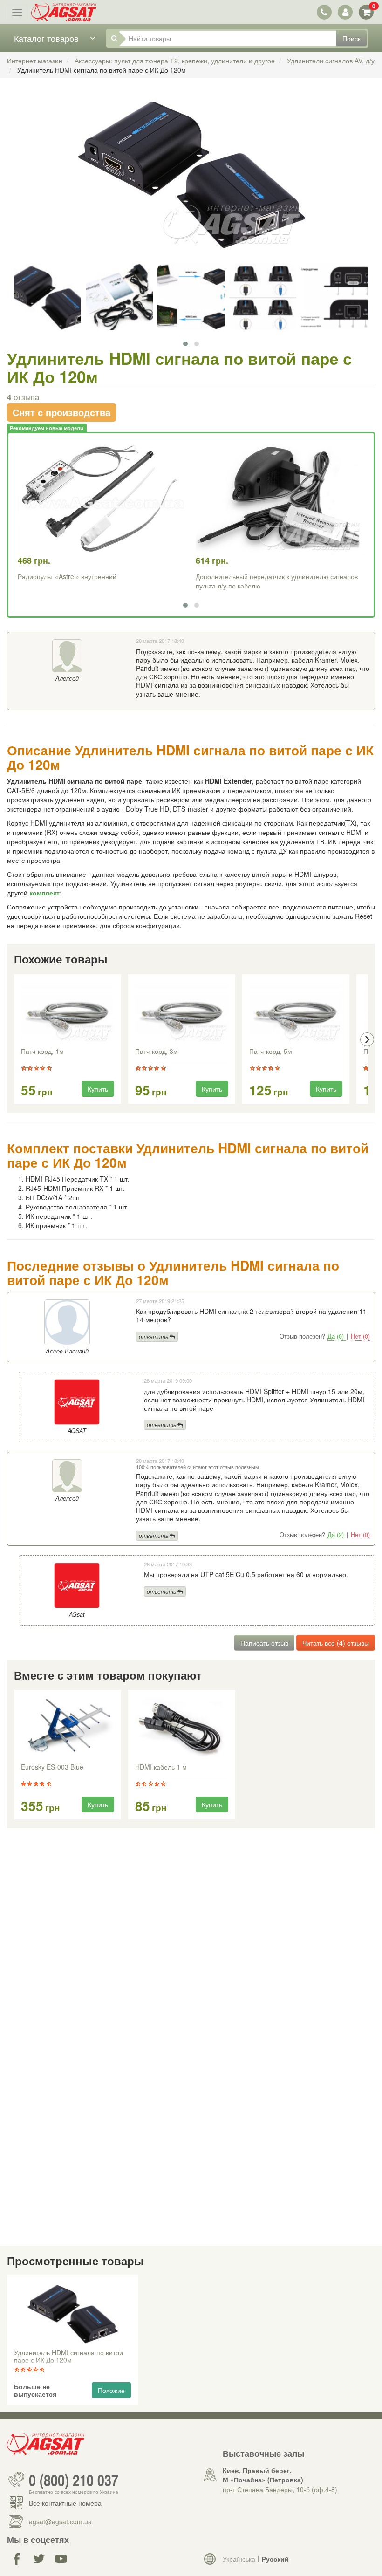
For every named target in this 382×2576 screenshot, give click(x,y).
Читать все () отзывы (336, 1643)
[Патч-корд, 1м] (68, 1012)
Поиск (351, 38)
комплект (44, 893)
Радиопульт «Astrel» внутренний (67, 576)
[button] (185, 344)
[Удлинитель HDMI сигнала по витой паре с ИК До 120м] (191, 182)
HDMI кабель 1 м (161, 1767)
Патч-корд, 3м (157, 1052)
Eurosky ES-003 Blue (52, 1767)
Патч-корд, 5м (271, 1052)
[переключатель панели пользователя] (345, 12)
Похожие (111, 2390)
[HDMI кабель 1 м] (182, 1728)
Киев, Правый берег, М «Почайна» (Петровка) (263, 2475)
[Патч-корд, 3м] (182, 1012)
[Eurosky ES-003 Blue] (68, 1728)
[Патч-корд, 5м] (296, 1012)
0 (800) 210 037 (74, 2480)
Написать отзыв (264, 1643)
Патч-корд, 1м (42, 1052)
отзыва (23, 397)
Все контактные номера (65, 2503)
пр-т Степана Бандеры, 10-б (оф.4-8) (280, 2489)
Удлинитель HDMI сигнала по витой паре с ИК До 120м (68, 2357)
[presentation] (15, 1039)
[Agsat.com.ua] (64, 12)
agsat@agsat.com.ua (60, 2521)
